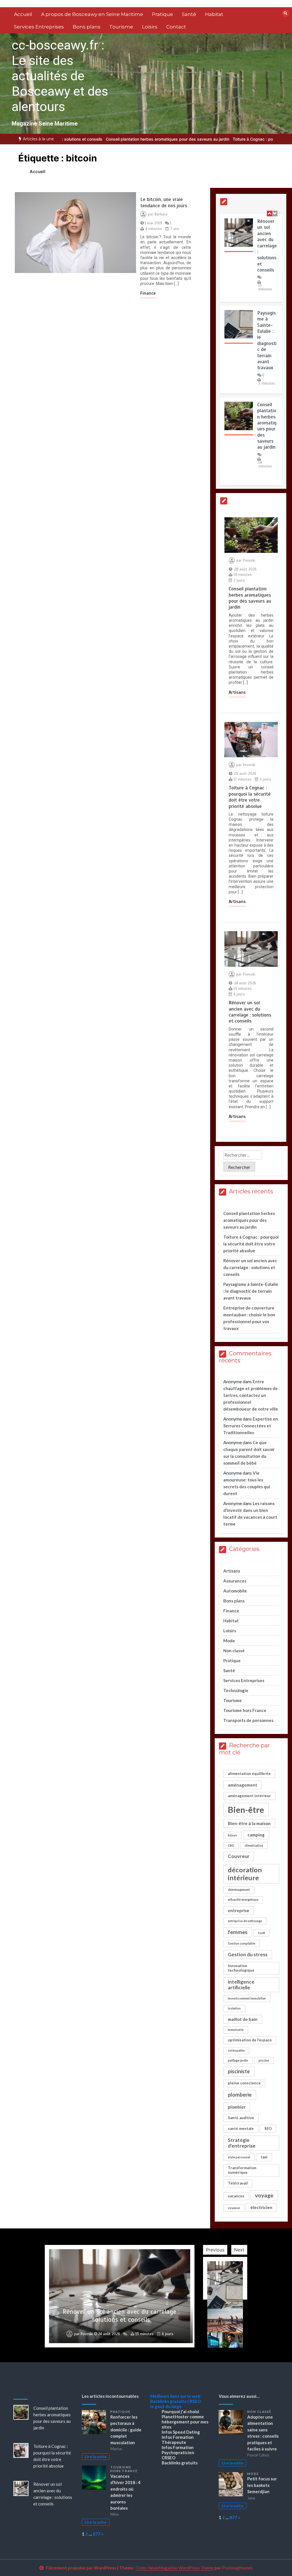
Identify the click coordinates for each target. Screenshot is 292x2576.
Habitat (214, 14)
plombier (237, 2107)
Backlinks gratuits (168, 2401)
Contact (176, 27)
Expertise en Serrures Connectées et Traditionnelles (251, 1426)
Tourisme (121, 27)
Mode (229, 1641)
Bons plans (87, 27)
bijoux (232, 1835)
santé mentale (241, 2128)
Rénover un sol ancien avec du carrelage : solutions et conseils (267, 245)
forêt (262, 1933)
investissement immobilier (247, 1998)
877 (97, 2534)
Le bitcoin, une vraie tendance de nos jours (164, 202)
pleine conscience (244, 2083)
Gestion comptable (242, 1943)
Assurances (235, 1581)
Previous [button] (215, 2250)
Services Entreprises (39, 27)
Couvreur (239, 1856)
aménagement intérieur (249, 1796)
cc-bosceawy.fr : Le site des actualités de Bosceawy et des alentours (60, 76)
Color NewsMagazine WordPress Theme (175, 2568)
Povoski (249, 561)
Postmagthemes (237, 2568)
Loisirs (150, 27)
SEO (268, 2128)
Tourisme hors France (245, 1710)
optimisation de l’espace (250, 2040)
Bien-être (246, 1810)
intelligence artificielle (241, 1985)
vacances (236, 2196)
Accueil (23, 14)
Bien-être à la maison (249, 1823)
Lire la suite (96, 2457)
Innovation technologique (241, 1968)
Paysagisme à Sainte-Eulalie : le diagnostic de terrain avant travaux (267, 340)
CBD (231, 1845)
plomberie (240, 2095)
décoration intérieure (245, 1874)
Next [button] (239, 2250)
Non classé (234, 1651)
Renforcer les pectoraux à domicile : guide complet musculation (126, 2430)
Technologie (236, 1690)
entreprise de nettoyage (245, 1921)
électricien (261, 2207)
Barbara (161, 214)
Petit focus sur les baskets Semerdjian (262, 2485)
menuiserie (236, 2030)
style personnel (239, 2157)
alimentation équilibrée (249, 1774)
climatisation (254, 1845)
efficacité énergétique (243, 1899)
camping (256, 1835)
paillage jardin (238, 2060)
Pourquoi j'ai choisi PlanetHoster (180, 2414)
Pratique (163, 14)
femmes (238, 1932)
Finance (148, 293)
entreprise (239, 1910)
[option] (175, 139)
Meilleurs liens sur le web (175, 2396)
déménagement (239, 1890)
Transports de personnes (248, 1720)
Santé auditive (241, 2118)
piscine (264, 2060)
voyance (234, 2208)
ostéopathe (236, 2050)
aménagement (243, 1785)
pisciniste (239, 2071)
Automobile (235, 1591)
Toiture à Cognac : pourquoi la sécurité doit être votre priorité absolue (175, 139)
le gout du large (166, 2406)
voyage (264, 2195)
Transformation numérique (242, 2170)
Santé (189, 14)
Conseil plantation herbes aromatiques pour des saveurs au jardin (267, 425)
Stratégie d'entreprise (242, 2143)
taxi (264, 2157)
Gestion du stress (248, 1954)
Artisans (237, 692)
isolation (234, 2008)
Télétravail (238, 2183)
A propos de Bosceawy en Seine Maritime (92, 14)
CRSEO (194, 2401)
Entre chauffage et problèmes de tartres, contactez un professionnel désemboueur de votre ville (251, 1395)
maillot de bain (243, 2019)
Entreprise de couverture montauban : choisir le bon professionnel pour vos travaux (121, 2316)
